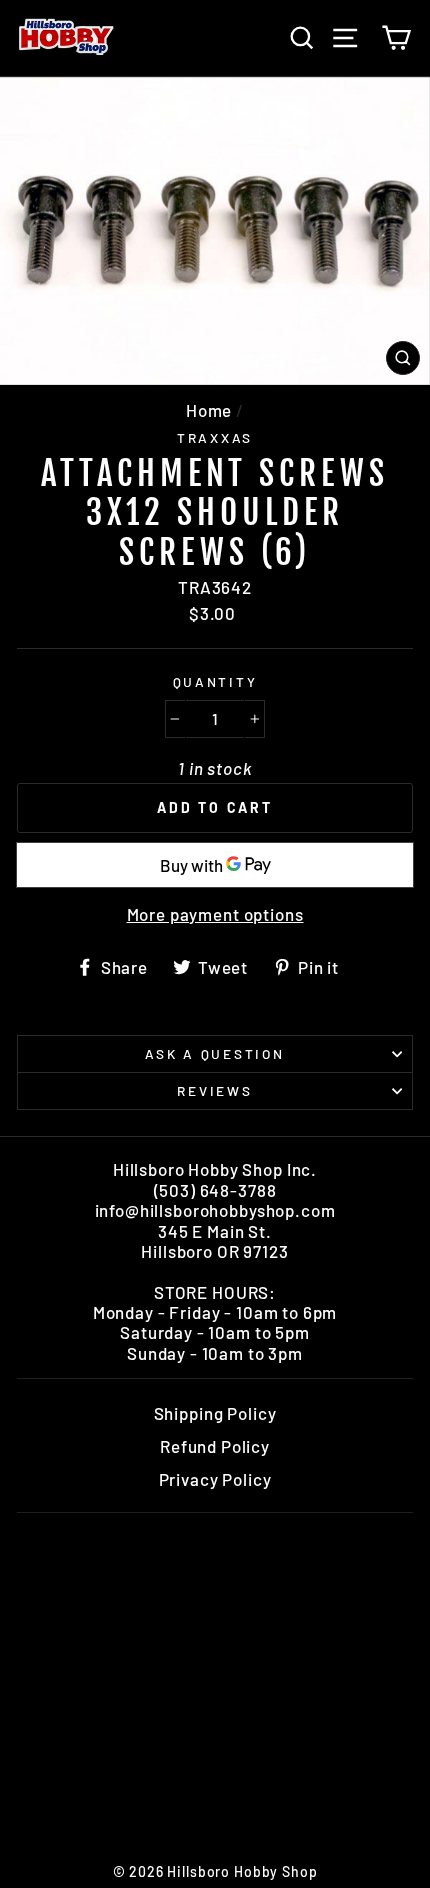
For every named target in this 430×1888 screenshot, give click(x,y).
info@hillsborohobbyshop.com (215, 1210)
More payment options (215, 914)
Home (209, 410)
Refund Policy (215, 1446)
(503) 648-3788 (215, 1190)
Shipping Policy (215, 1413)
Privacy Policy (215, 1479)
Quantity (215, 682)
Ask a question (214, 1053)
